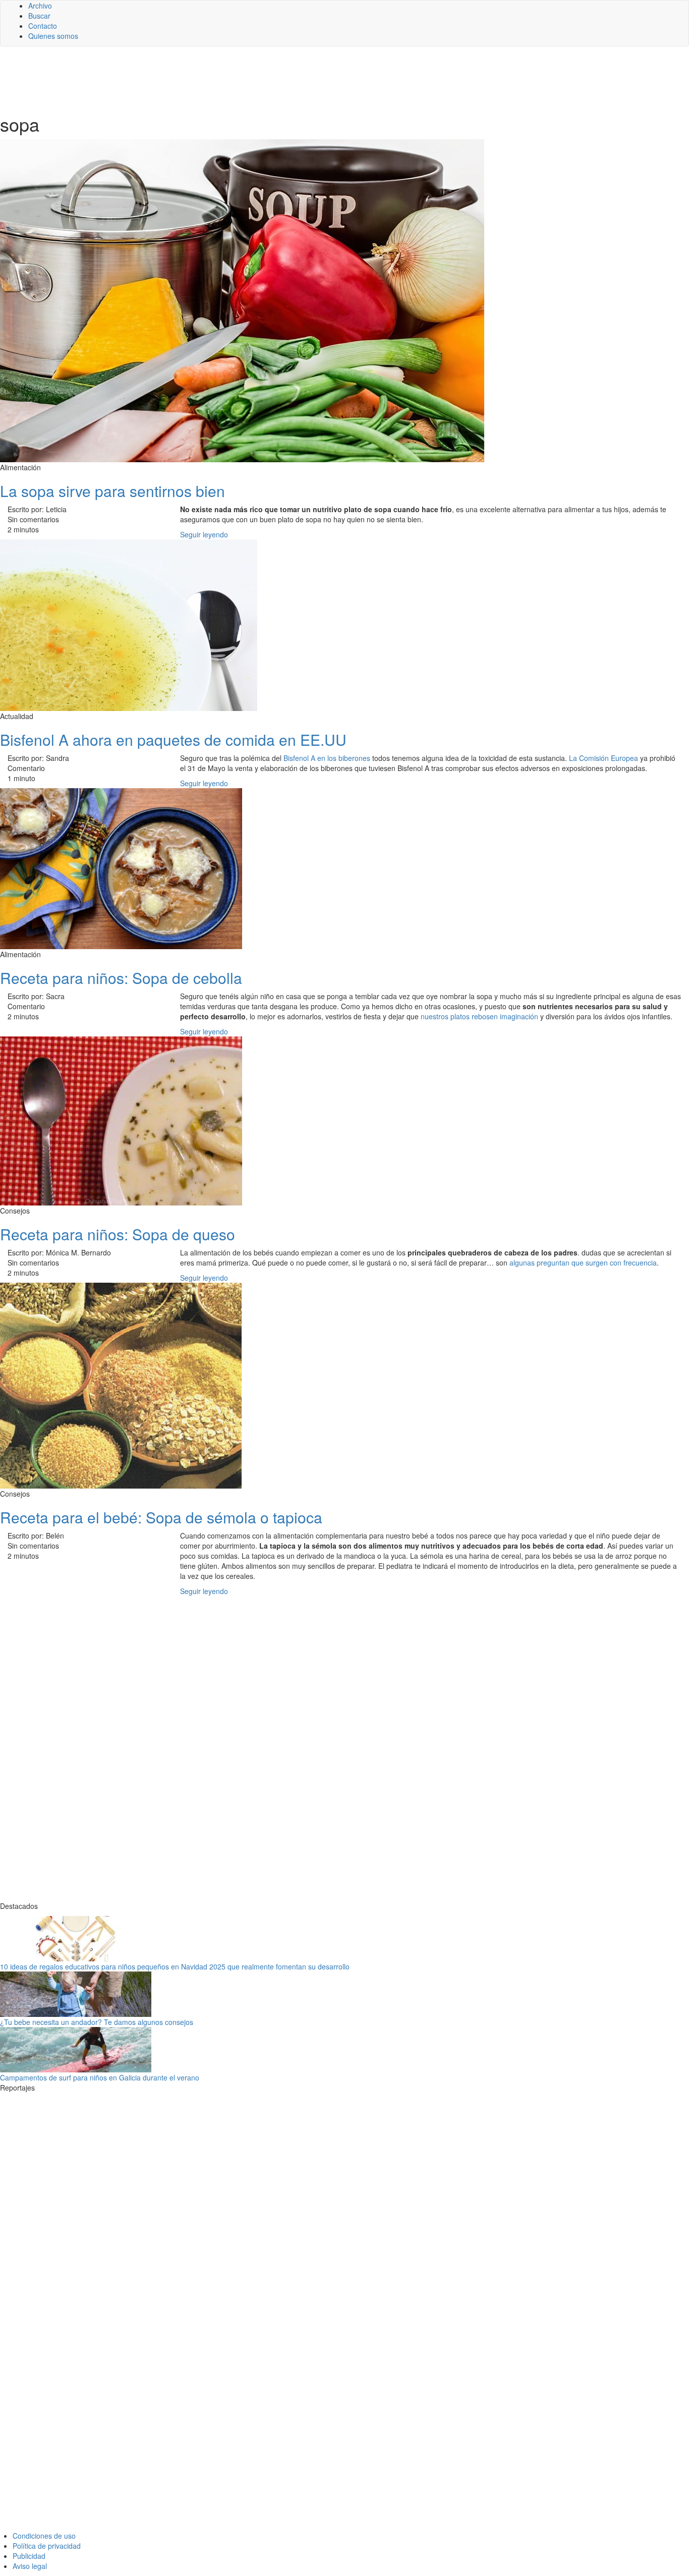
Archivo (40, 6)
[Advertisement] (247, 79)
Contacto (43, 26)
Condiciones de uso (44, 2536)
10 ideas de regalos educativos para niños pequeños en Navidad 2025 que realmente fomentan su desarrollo (175, 1966)
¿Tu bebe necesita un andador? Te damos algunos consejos (97, 2022)
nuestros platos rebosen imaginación (479, 1016)
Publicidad (29, 2556)
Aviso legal (30, 2566)
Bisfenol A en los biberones (327, 758)
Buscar (39, 16)
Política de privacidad (47, 2546)
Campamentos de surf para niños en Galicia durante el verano (100, 2077)
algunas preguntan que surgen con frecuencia (583, 1263)
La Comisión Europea (604, 758)
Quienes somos (53, 36)
